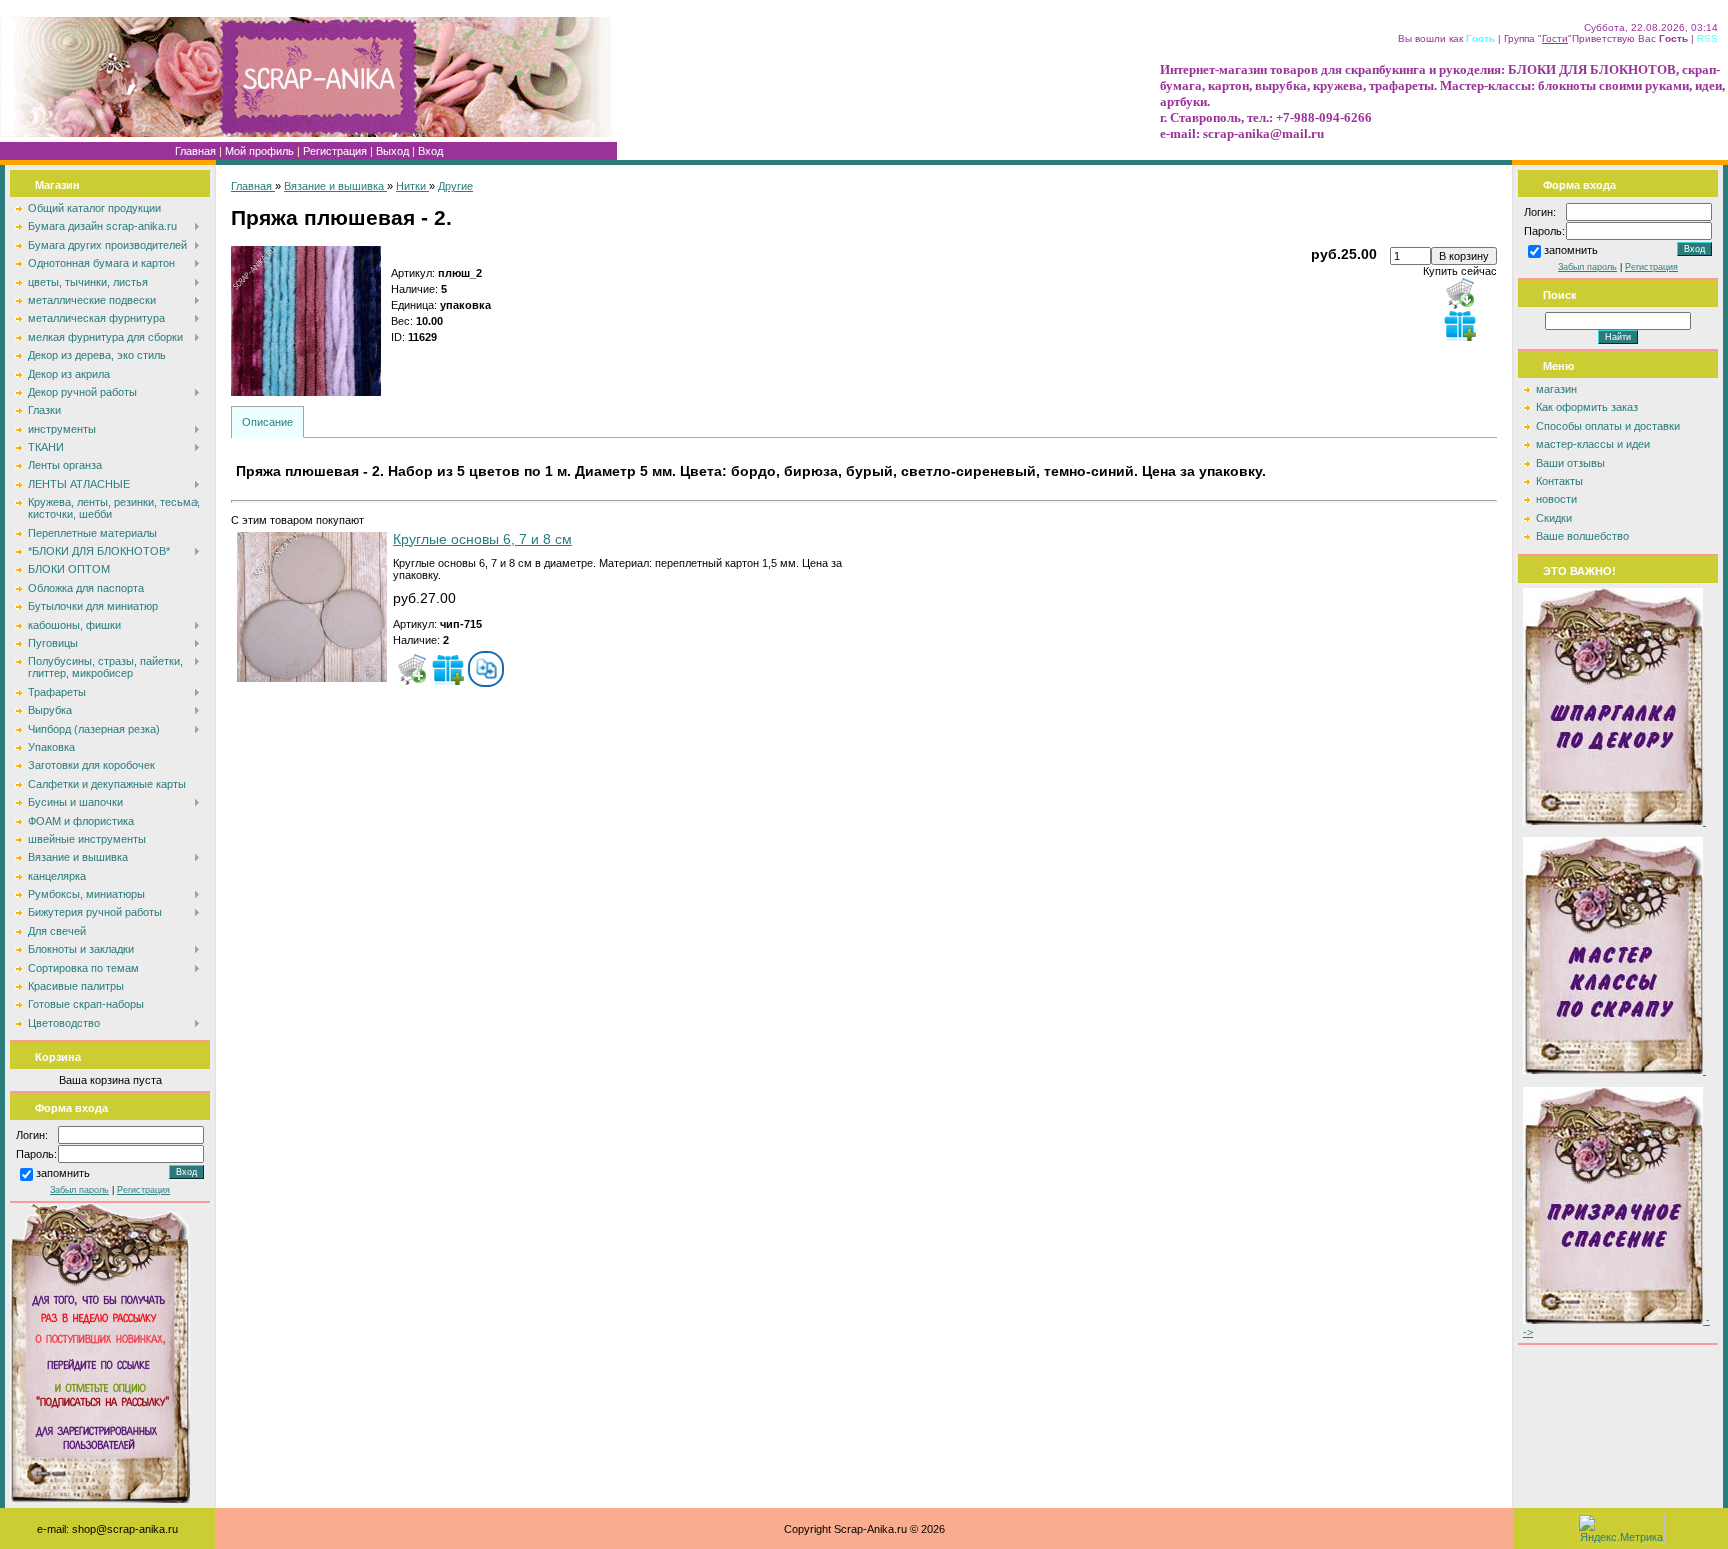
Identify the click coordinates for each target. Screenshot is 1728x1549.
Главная (195, 151)
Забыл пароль (79, 1190)
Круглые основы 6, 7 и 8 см (482, 539)
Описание (267, 422)
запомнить (63, 1174)
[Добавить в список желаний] (1460, 325)
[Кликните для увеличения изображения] (306, 321)
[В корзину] (412, 669)
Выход (392, 151)
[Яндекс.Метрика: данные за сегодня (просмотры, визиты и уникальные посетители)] (1621, 1528)
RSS (1707, 38)
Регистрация (335, 151)
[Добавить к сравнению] (486, 669)
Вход (430, 151)
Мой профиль (259, 151)
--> (1616, 1326)
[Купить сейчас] (1460, 293)
